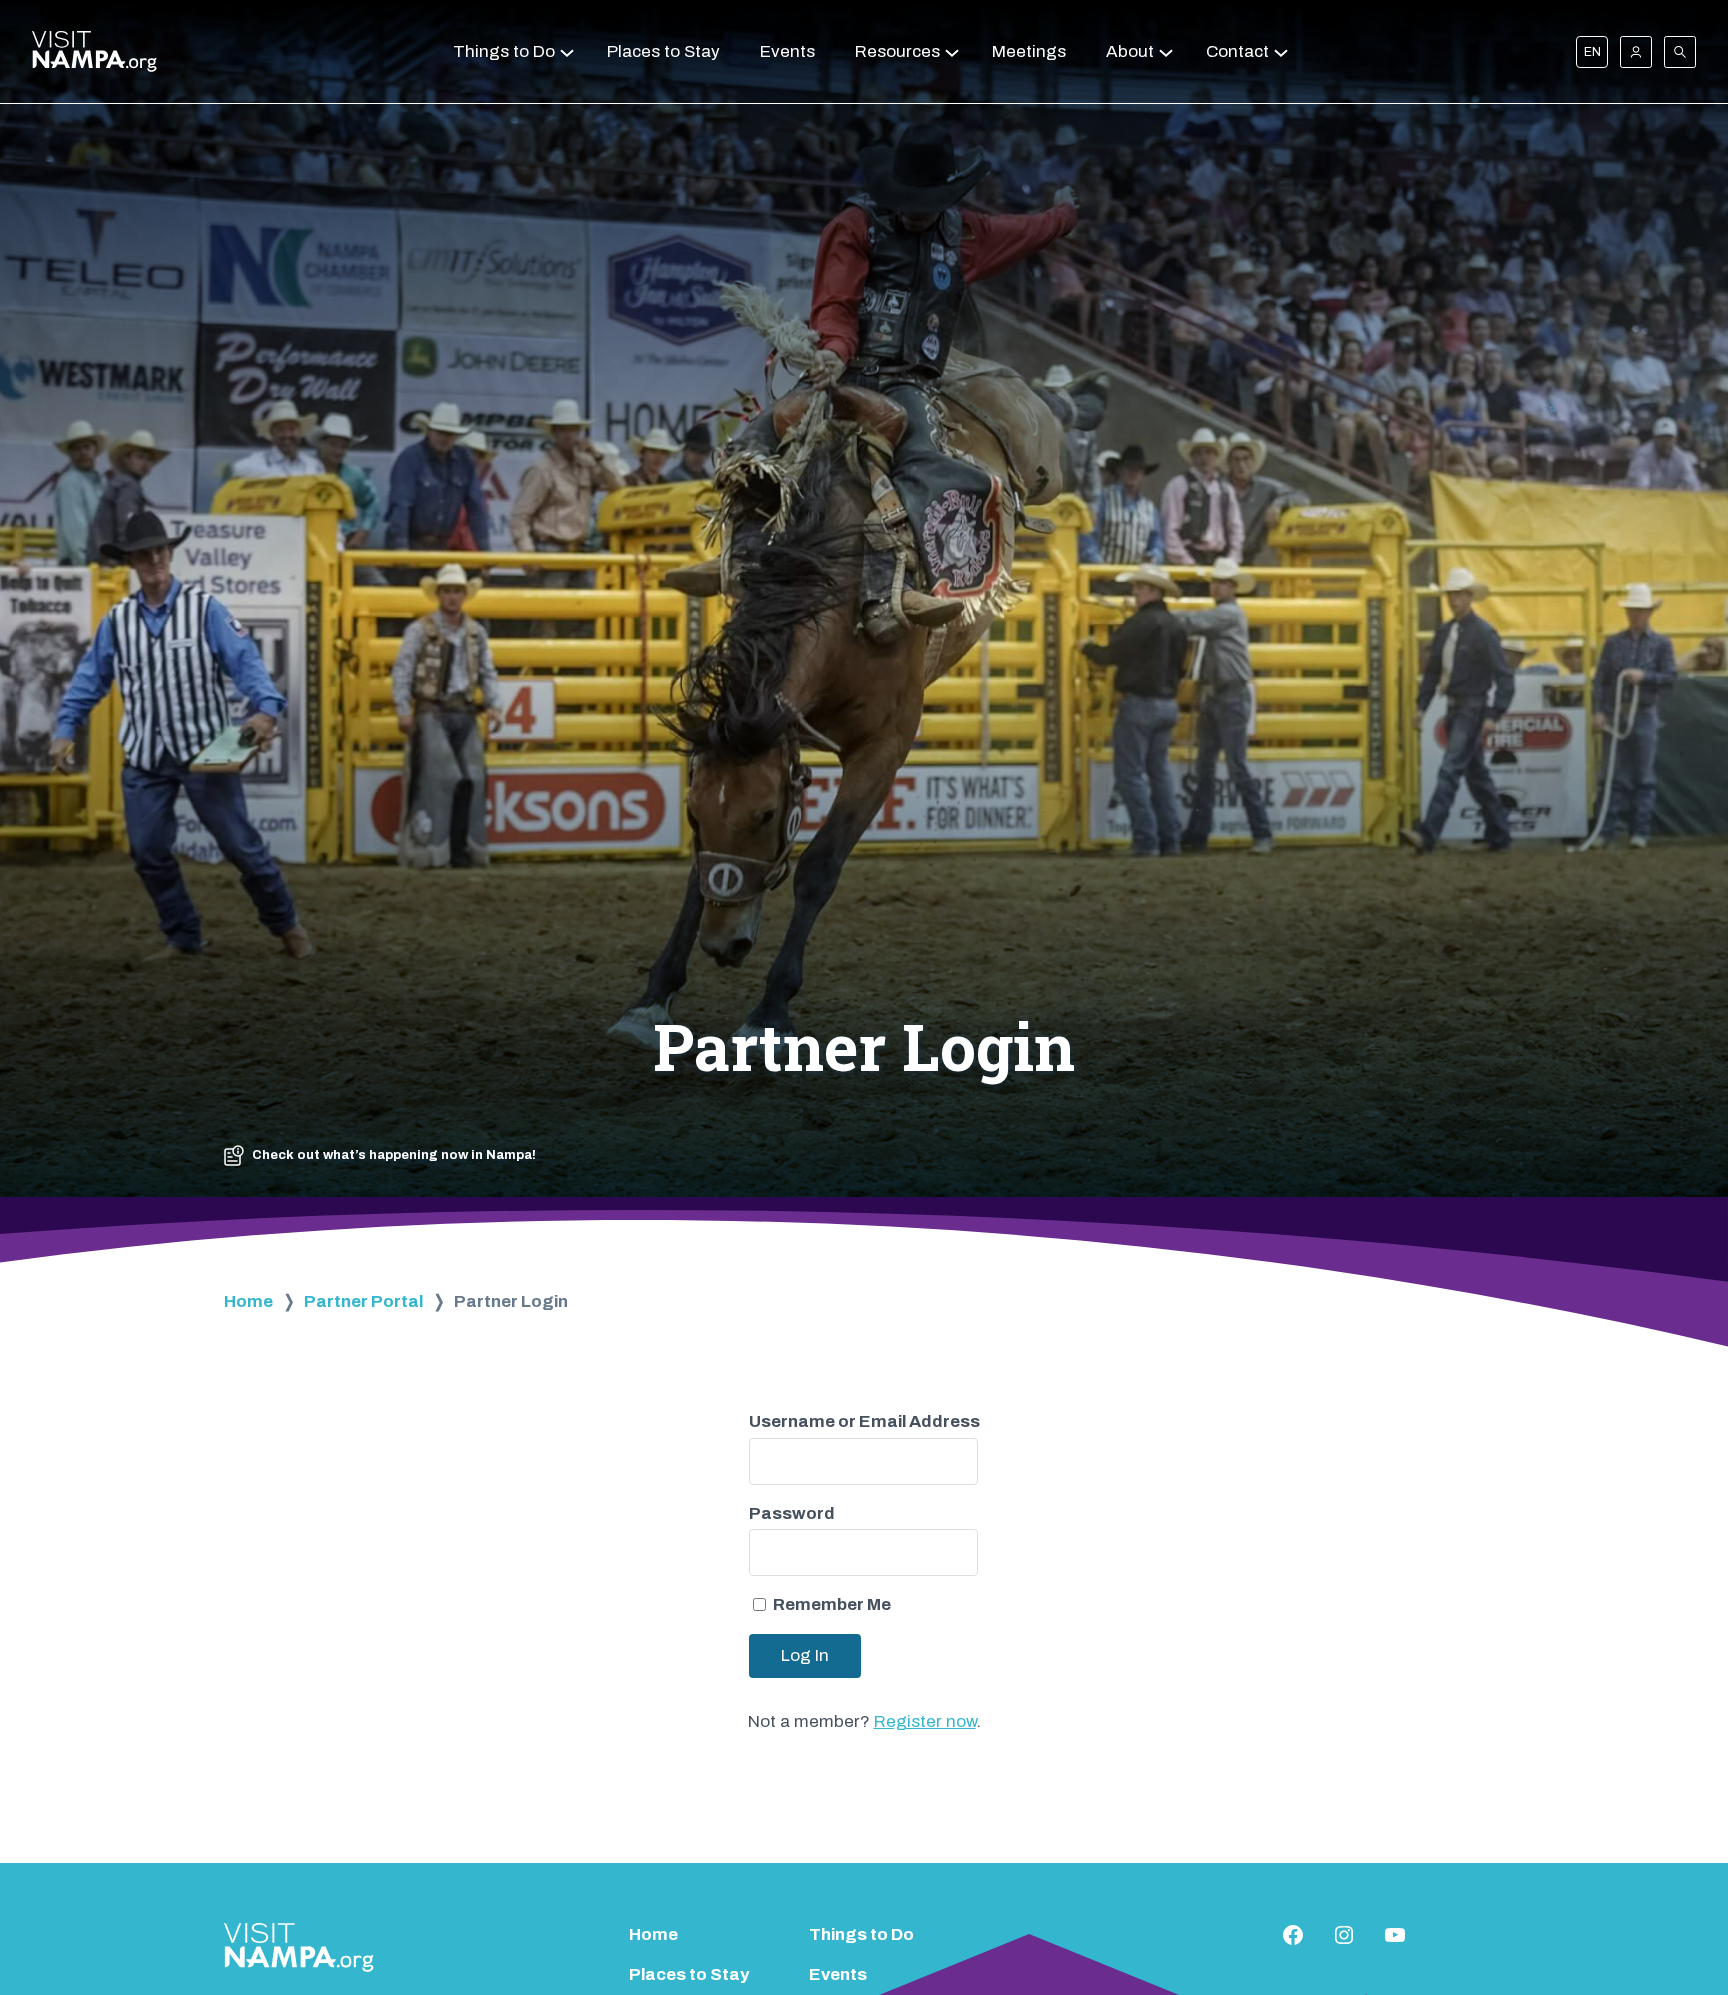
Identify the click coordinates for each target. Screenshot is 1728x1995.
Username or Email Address (864, 1421)
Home (248, 1301)
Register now (925, 1721)
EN (1592, 52)
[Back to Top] (1676, 1925)
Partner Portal (363, 1301)
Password (792, 1513)
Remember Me (832, 1604)
